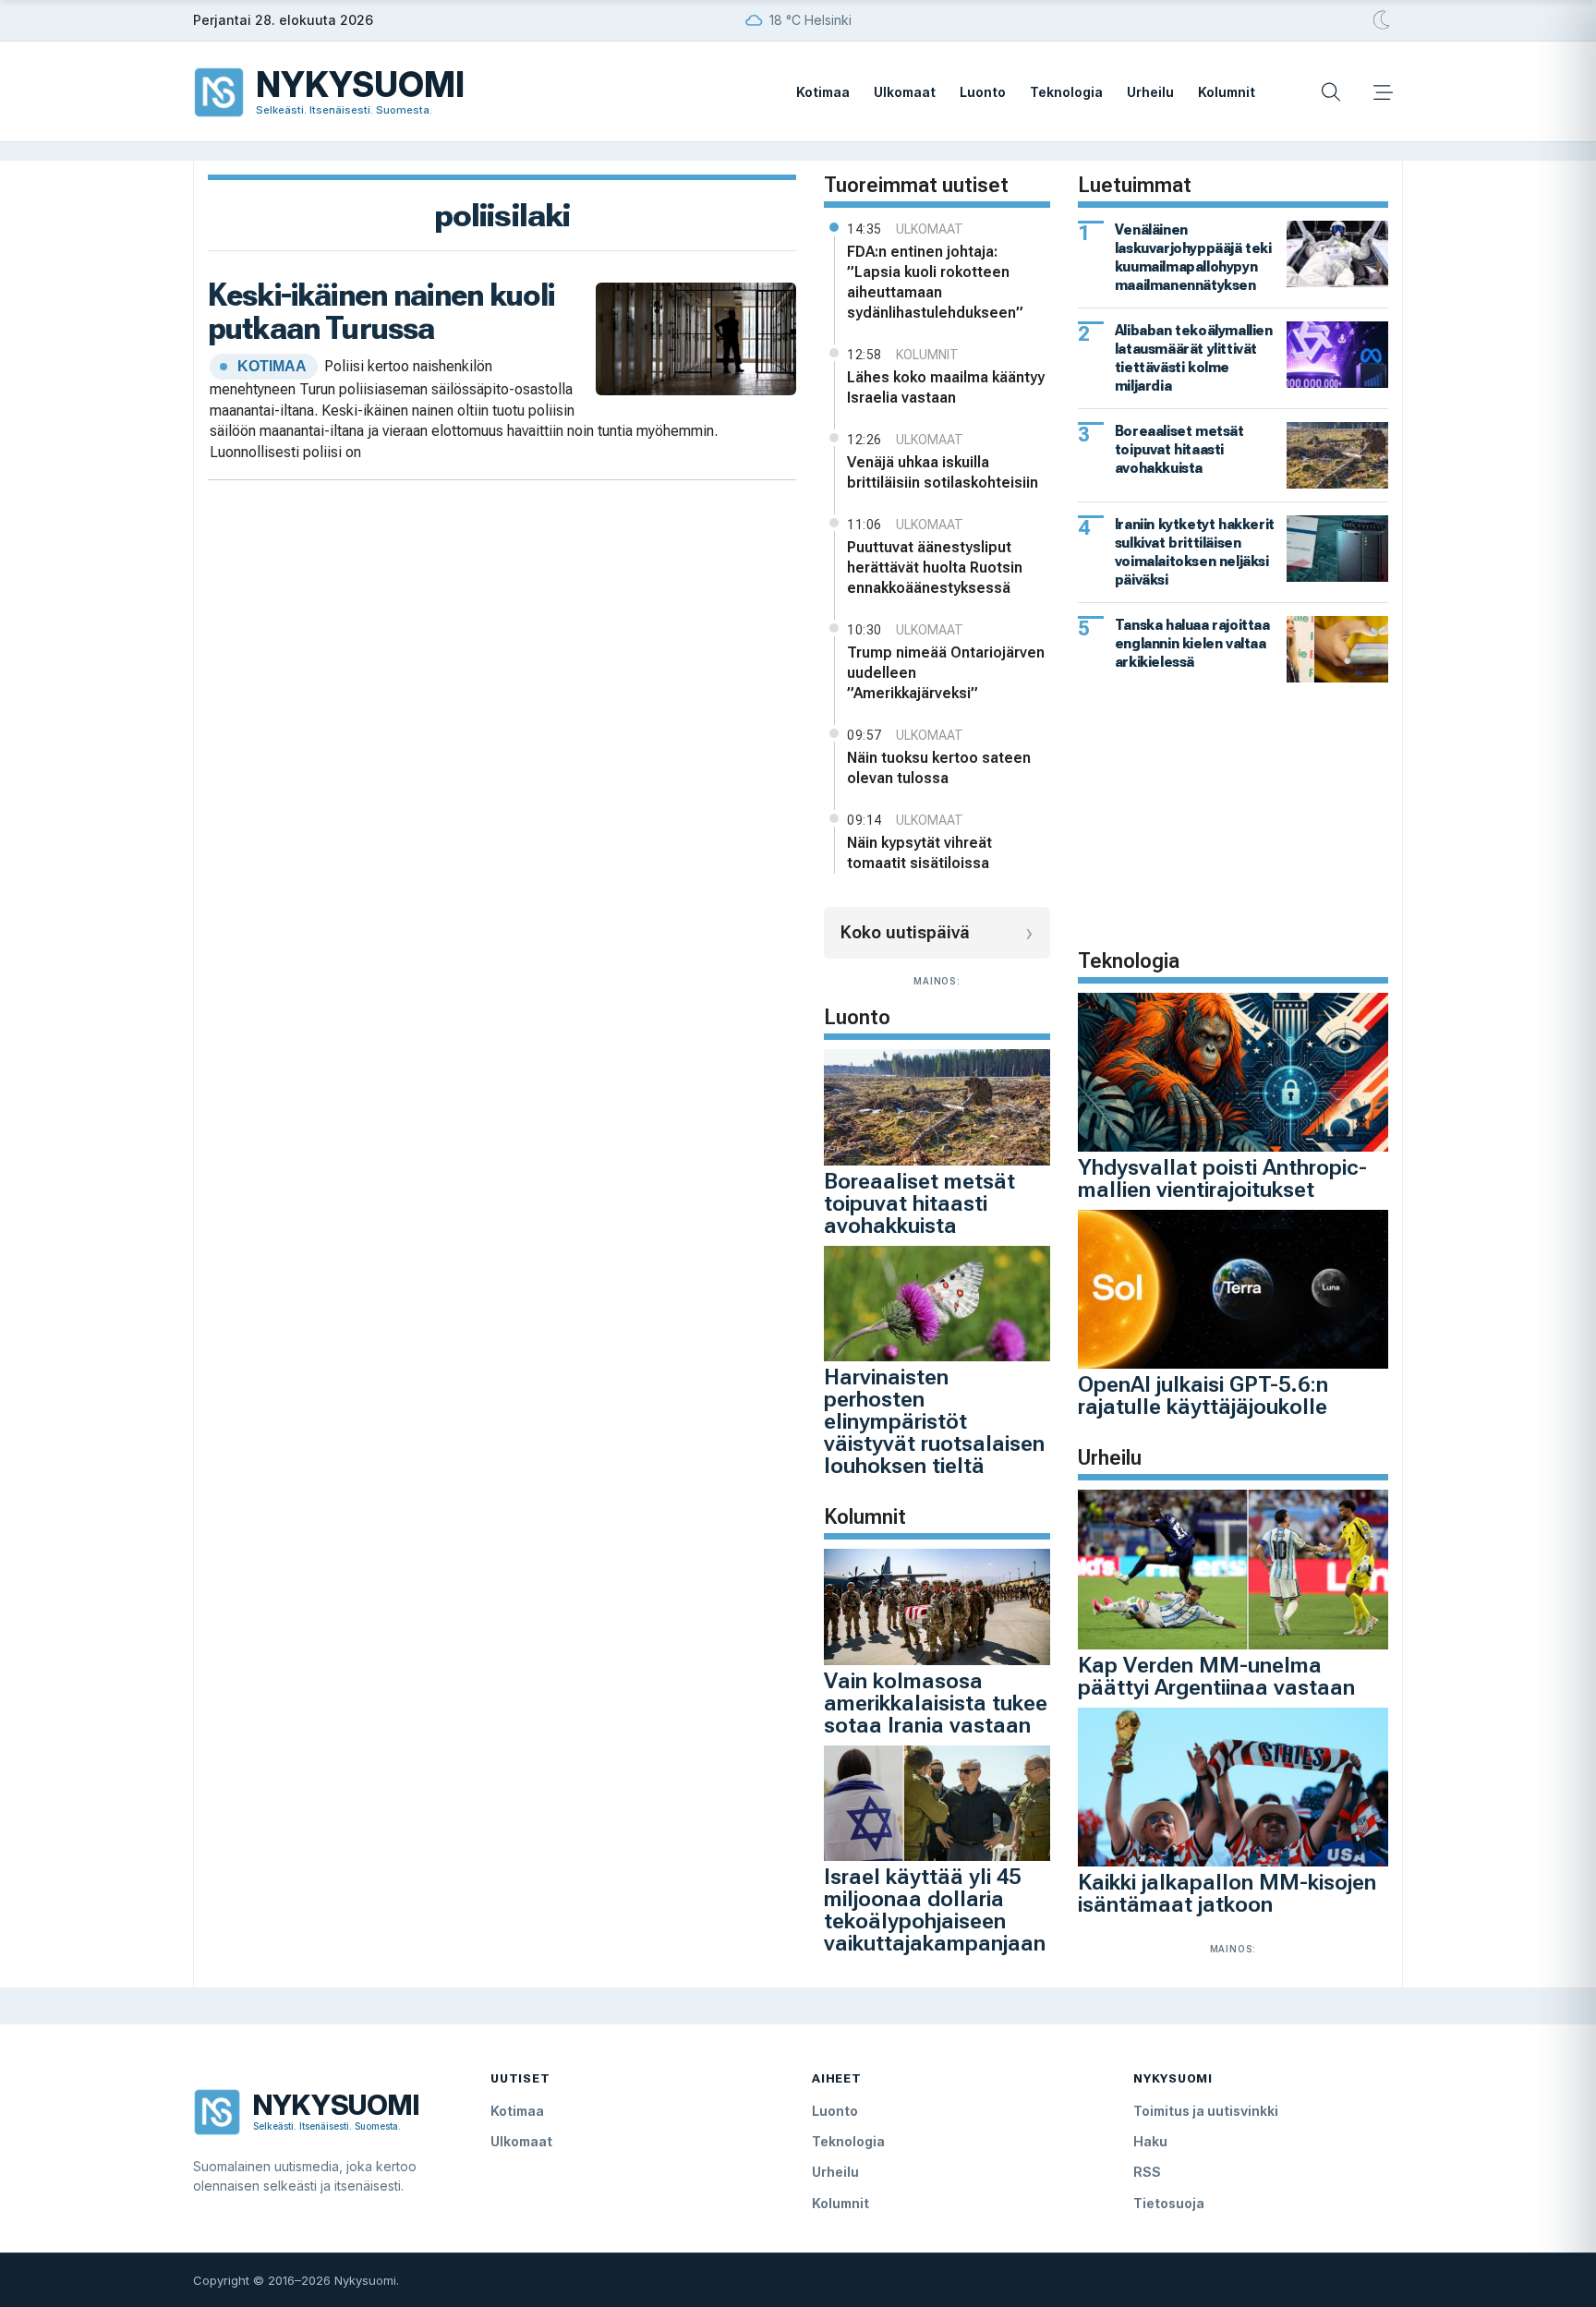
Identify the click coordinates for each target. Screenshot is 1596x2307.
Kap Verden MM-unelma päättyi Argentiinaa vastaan (1216, 1676)
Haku (1150, 2141)
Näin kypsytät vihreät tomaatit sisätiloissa (919, 853)
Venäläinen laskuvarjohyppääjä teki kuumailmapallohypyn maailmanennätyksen (1193, 257)
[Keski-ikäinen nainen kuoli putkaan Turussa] (696, 338)
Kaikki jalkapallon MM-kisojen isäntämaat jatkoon (1227, 1893)
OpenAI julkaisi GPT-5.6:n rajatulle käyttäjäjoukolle (1203, 1395)
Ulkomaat (905, 92)
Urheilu (1150, 92)
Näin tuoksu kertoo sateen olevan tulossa (939, 768)
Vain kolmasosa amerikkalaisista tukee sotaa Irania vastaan (936, 1703)
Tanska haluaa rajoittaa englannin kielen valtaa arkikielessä (1192, 643)
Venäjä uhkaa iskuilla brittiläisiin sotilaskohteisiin (943, 472)
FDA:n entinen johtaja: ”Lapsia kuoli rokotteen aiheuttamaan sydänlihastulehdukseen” (935, 282)
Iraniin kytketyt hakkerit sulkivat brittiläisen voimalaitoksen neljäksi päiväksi (1195, 552)
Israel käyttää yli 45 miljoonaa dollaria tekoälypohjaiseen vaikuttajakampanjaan (935, 1910)
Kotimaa (823, 92)
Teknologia (1066, 92)
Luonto (983, 92)
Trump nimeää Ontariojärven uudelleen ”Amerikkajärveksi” (946, 673)
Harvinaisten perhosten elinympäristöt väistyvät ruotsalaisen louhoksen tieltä (934, 1421)
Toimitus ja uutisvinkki (1206, 2111)
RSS (1147, 2172)
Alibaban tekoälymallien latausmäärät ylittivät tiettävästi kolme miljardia (1194, 358)
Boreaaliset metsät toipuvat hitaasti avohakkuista (919, 1203)
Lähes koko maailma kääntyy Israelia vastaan (946, 387)
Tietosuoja (1169, 2203)
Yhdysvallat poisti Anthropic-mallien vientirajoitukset (1222, 1178)
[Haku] (1331, 92)
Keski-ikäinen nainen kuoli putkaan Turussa (381, 311)
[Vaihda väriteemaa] (1383, 20)
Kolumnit (1227, 92)
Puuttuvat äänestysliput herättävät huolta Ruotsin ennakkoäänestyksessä (935, 568)
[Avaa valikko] (1383, 92)
